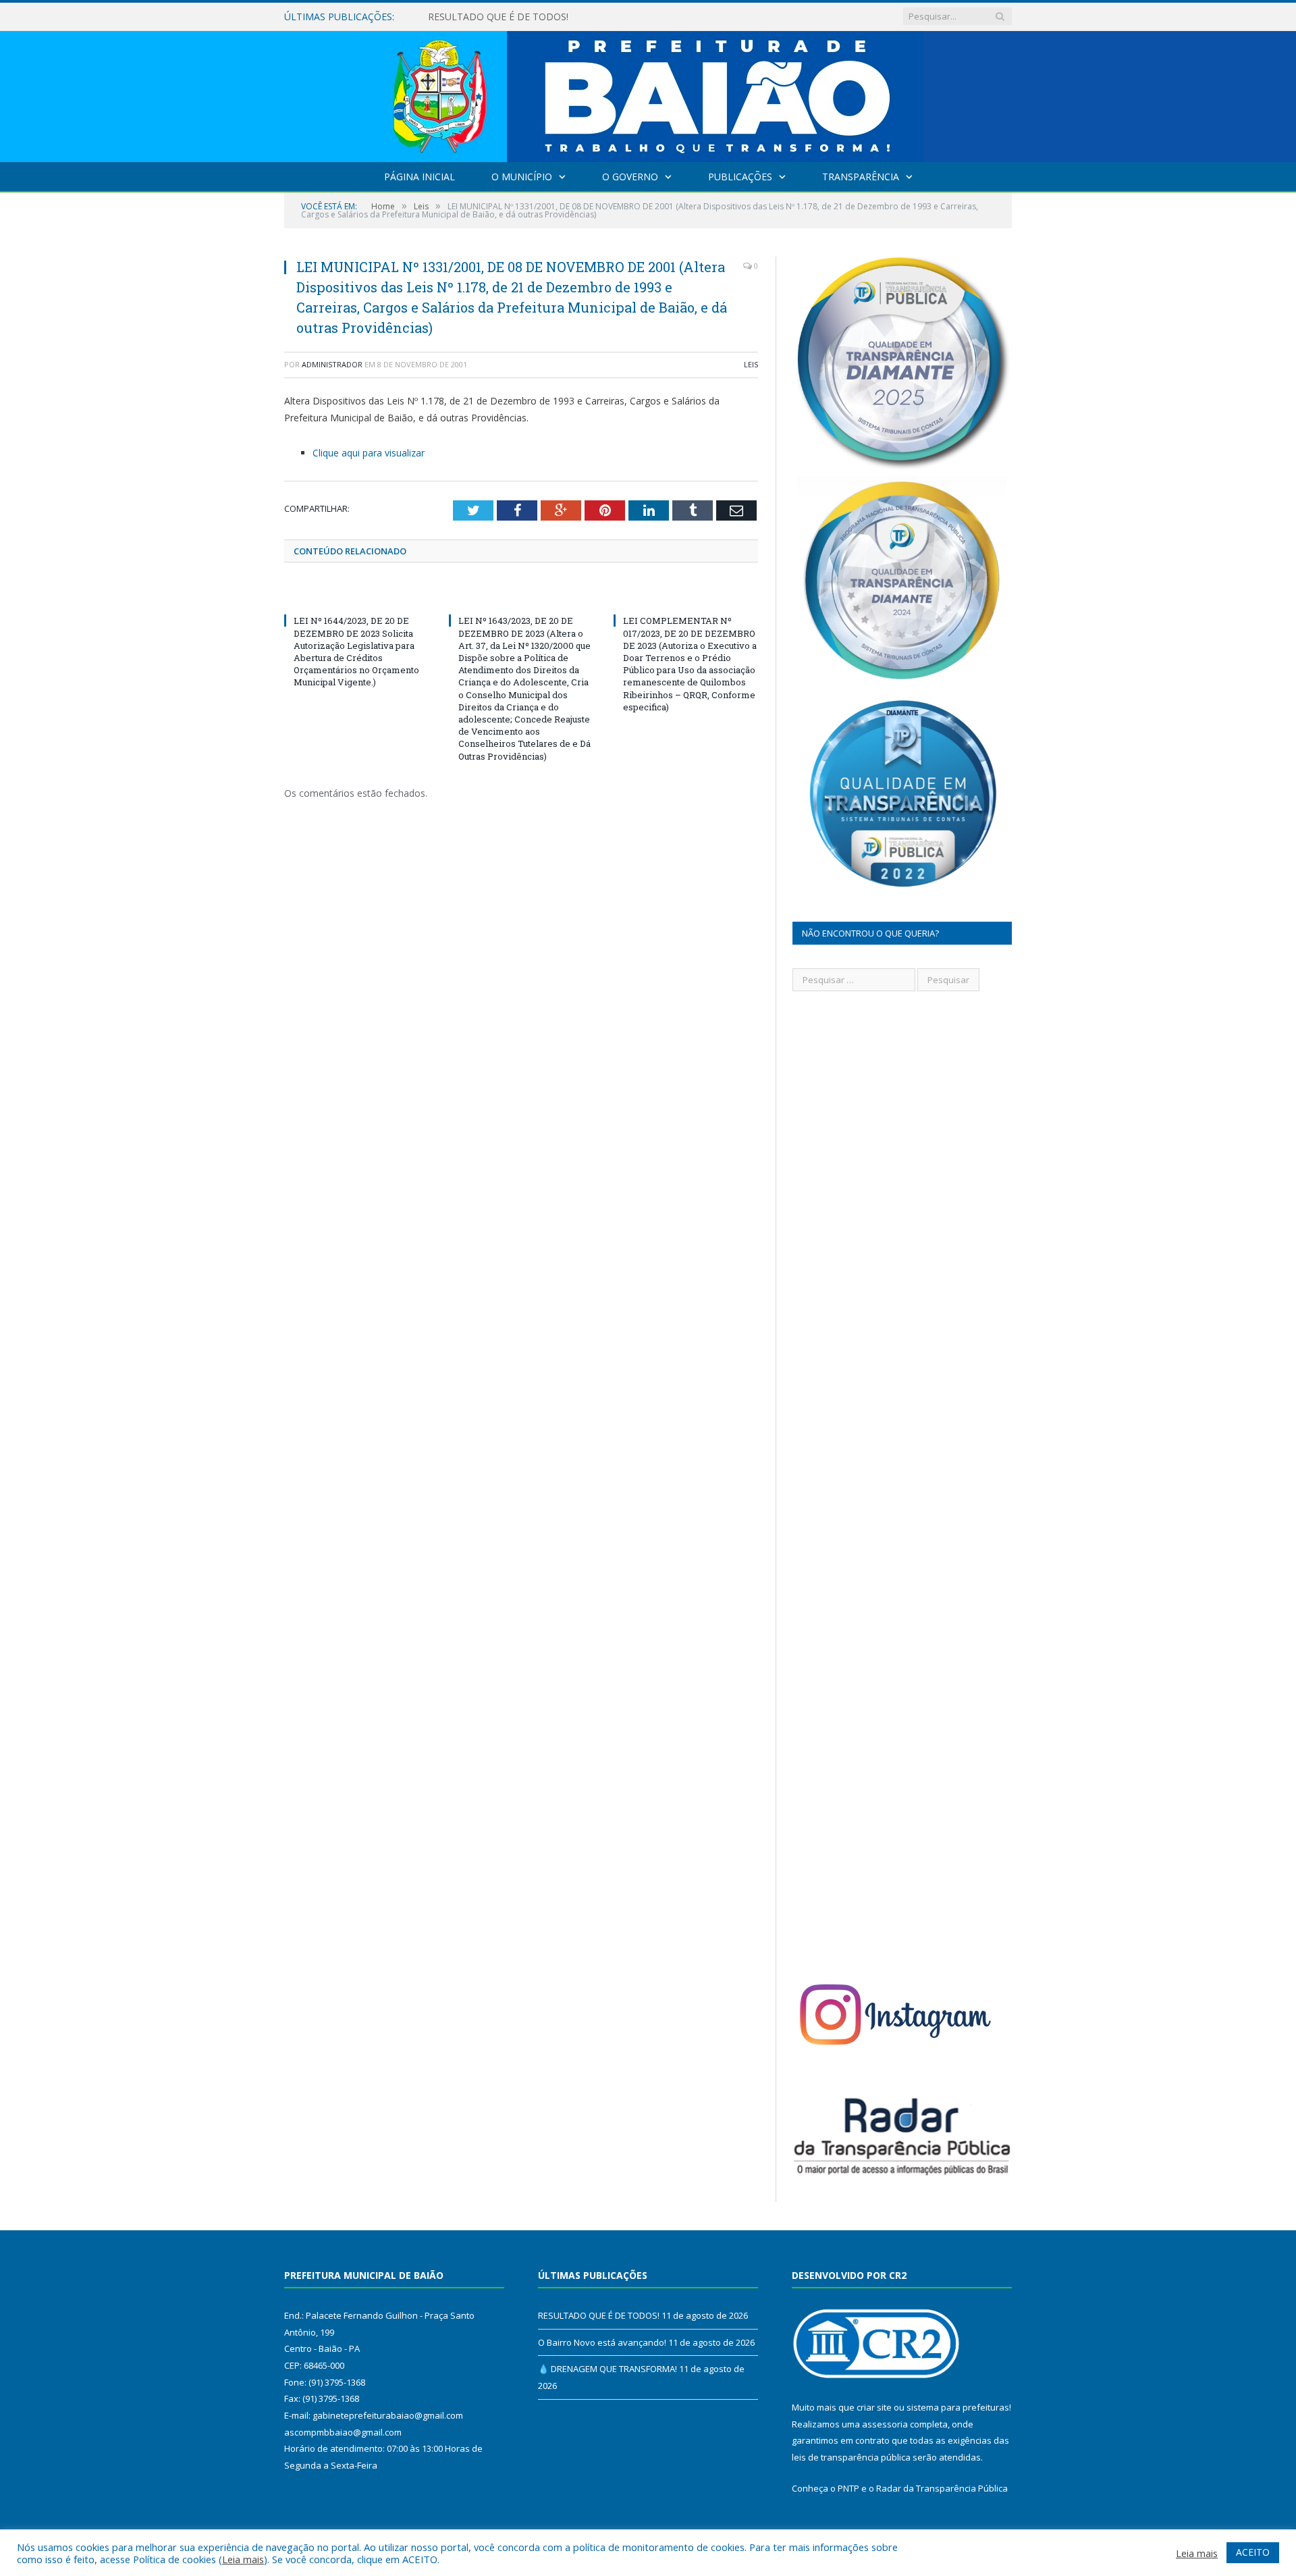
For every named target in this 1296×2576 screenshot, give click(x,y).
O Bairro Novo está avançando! (497, 17)
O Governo (630, 177)
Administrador (332, 364)
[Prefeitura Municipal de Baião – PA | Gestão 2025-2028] (648, 94)
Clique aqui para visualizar (369, 453)
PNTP (848, 2488)
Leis (751, 364)
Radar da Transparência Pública (942, 2488)
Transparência (861, 177)
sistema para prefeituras (958, 2407)
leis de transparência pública (851, 2457)
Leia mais (243, 2559)
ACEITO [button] (1253, 2552)
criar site (874, 2407)
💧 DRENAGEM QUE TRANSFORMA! (607, 2369)
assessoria (885, 2424)
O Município (522, 177)
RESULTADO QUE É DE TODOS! (599, 2315)
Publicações (740, 177)
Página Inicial (420, 177)
